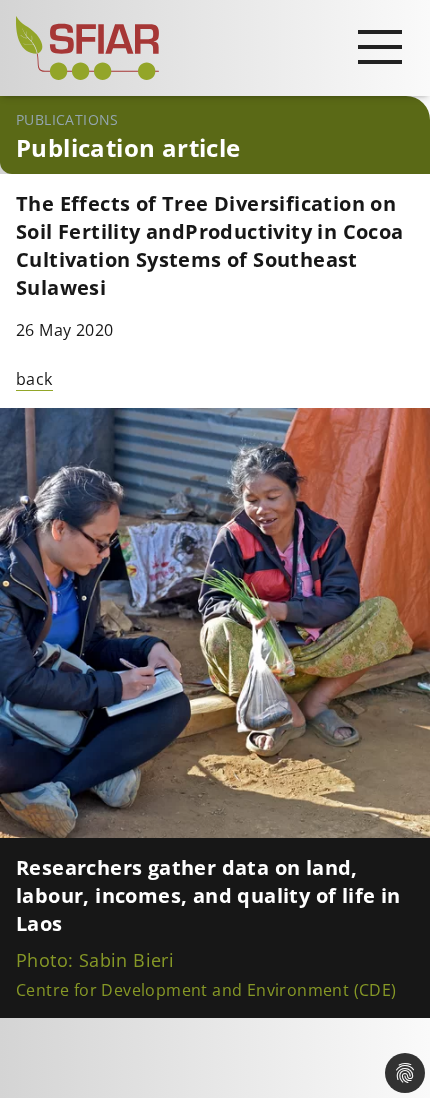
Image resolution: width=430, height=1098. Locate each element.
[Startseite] (215, 48)
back (34, 379)
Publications (67, 119)
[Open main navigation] (380, 46)
